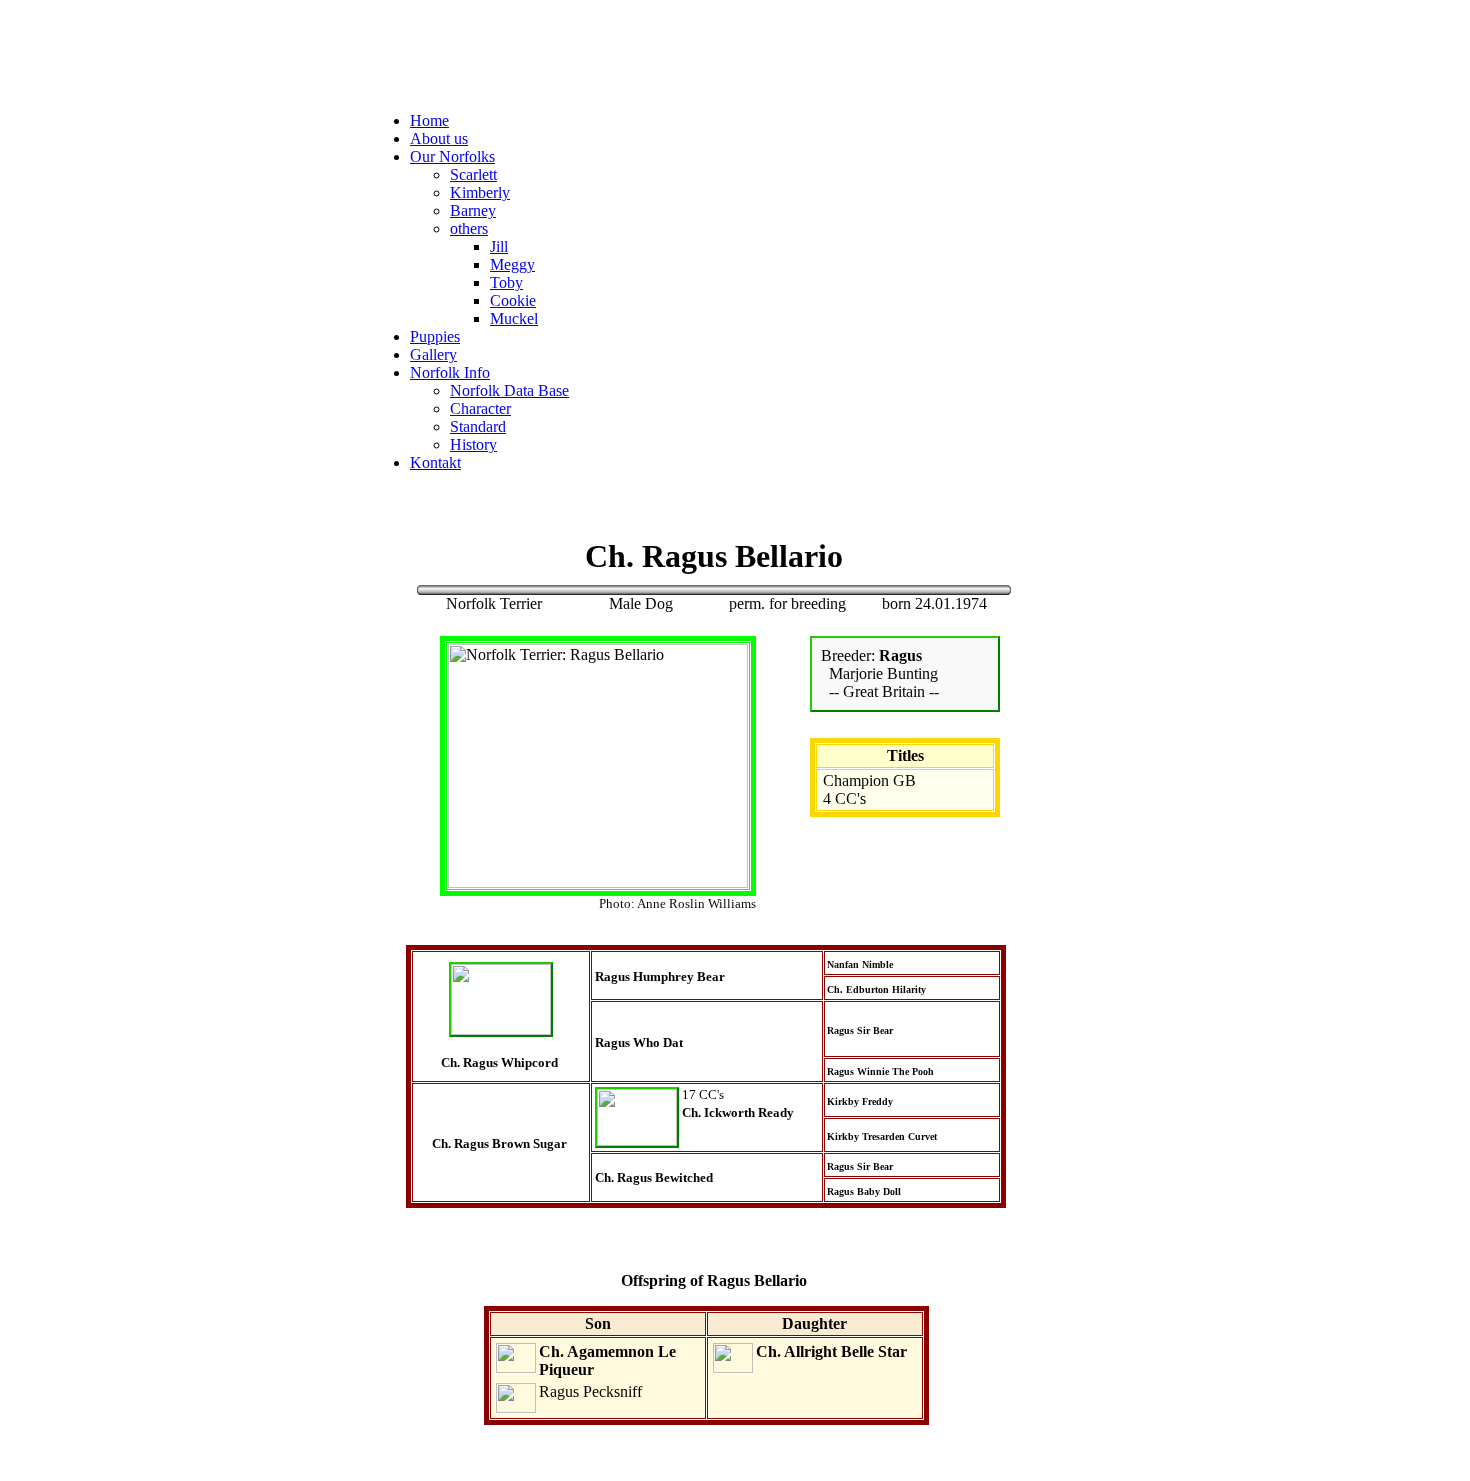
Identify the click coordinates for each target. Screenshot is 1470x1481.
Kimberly (480, 192)
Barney (473, 210)
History (473, 444)
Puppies (435, 336)
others (469, 228)
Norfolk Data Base (509, 390)
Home (429, 120)
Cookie (513, 300)
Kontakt (435, 462)
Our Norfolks (452, 156)
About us (439, 138)
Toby (506, 282)
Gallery (433, 354)
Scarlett (473, 174)
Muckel (514, 318)
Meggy (512, 264)
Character (480, 408)
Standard (478, 426)
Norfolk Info (450, 372)
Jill (499, 246)
